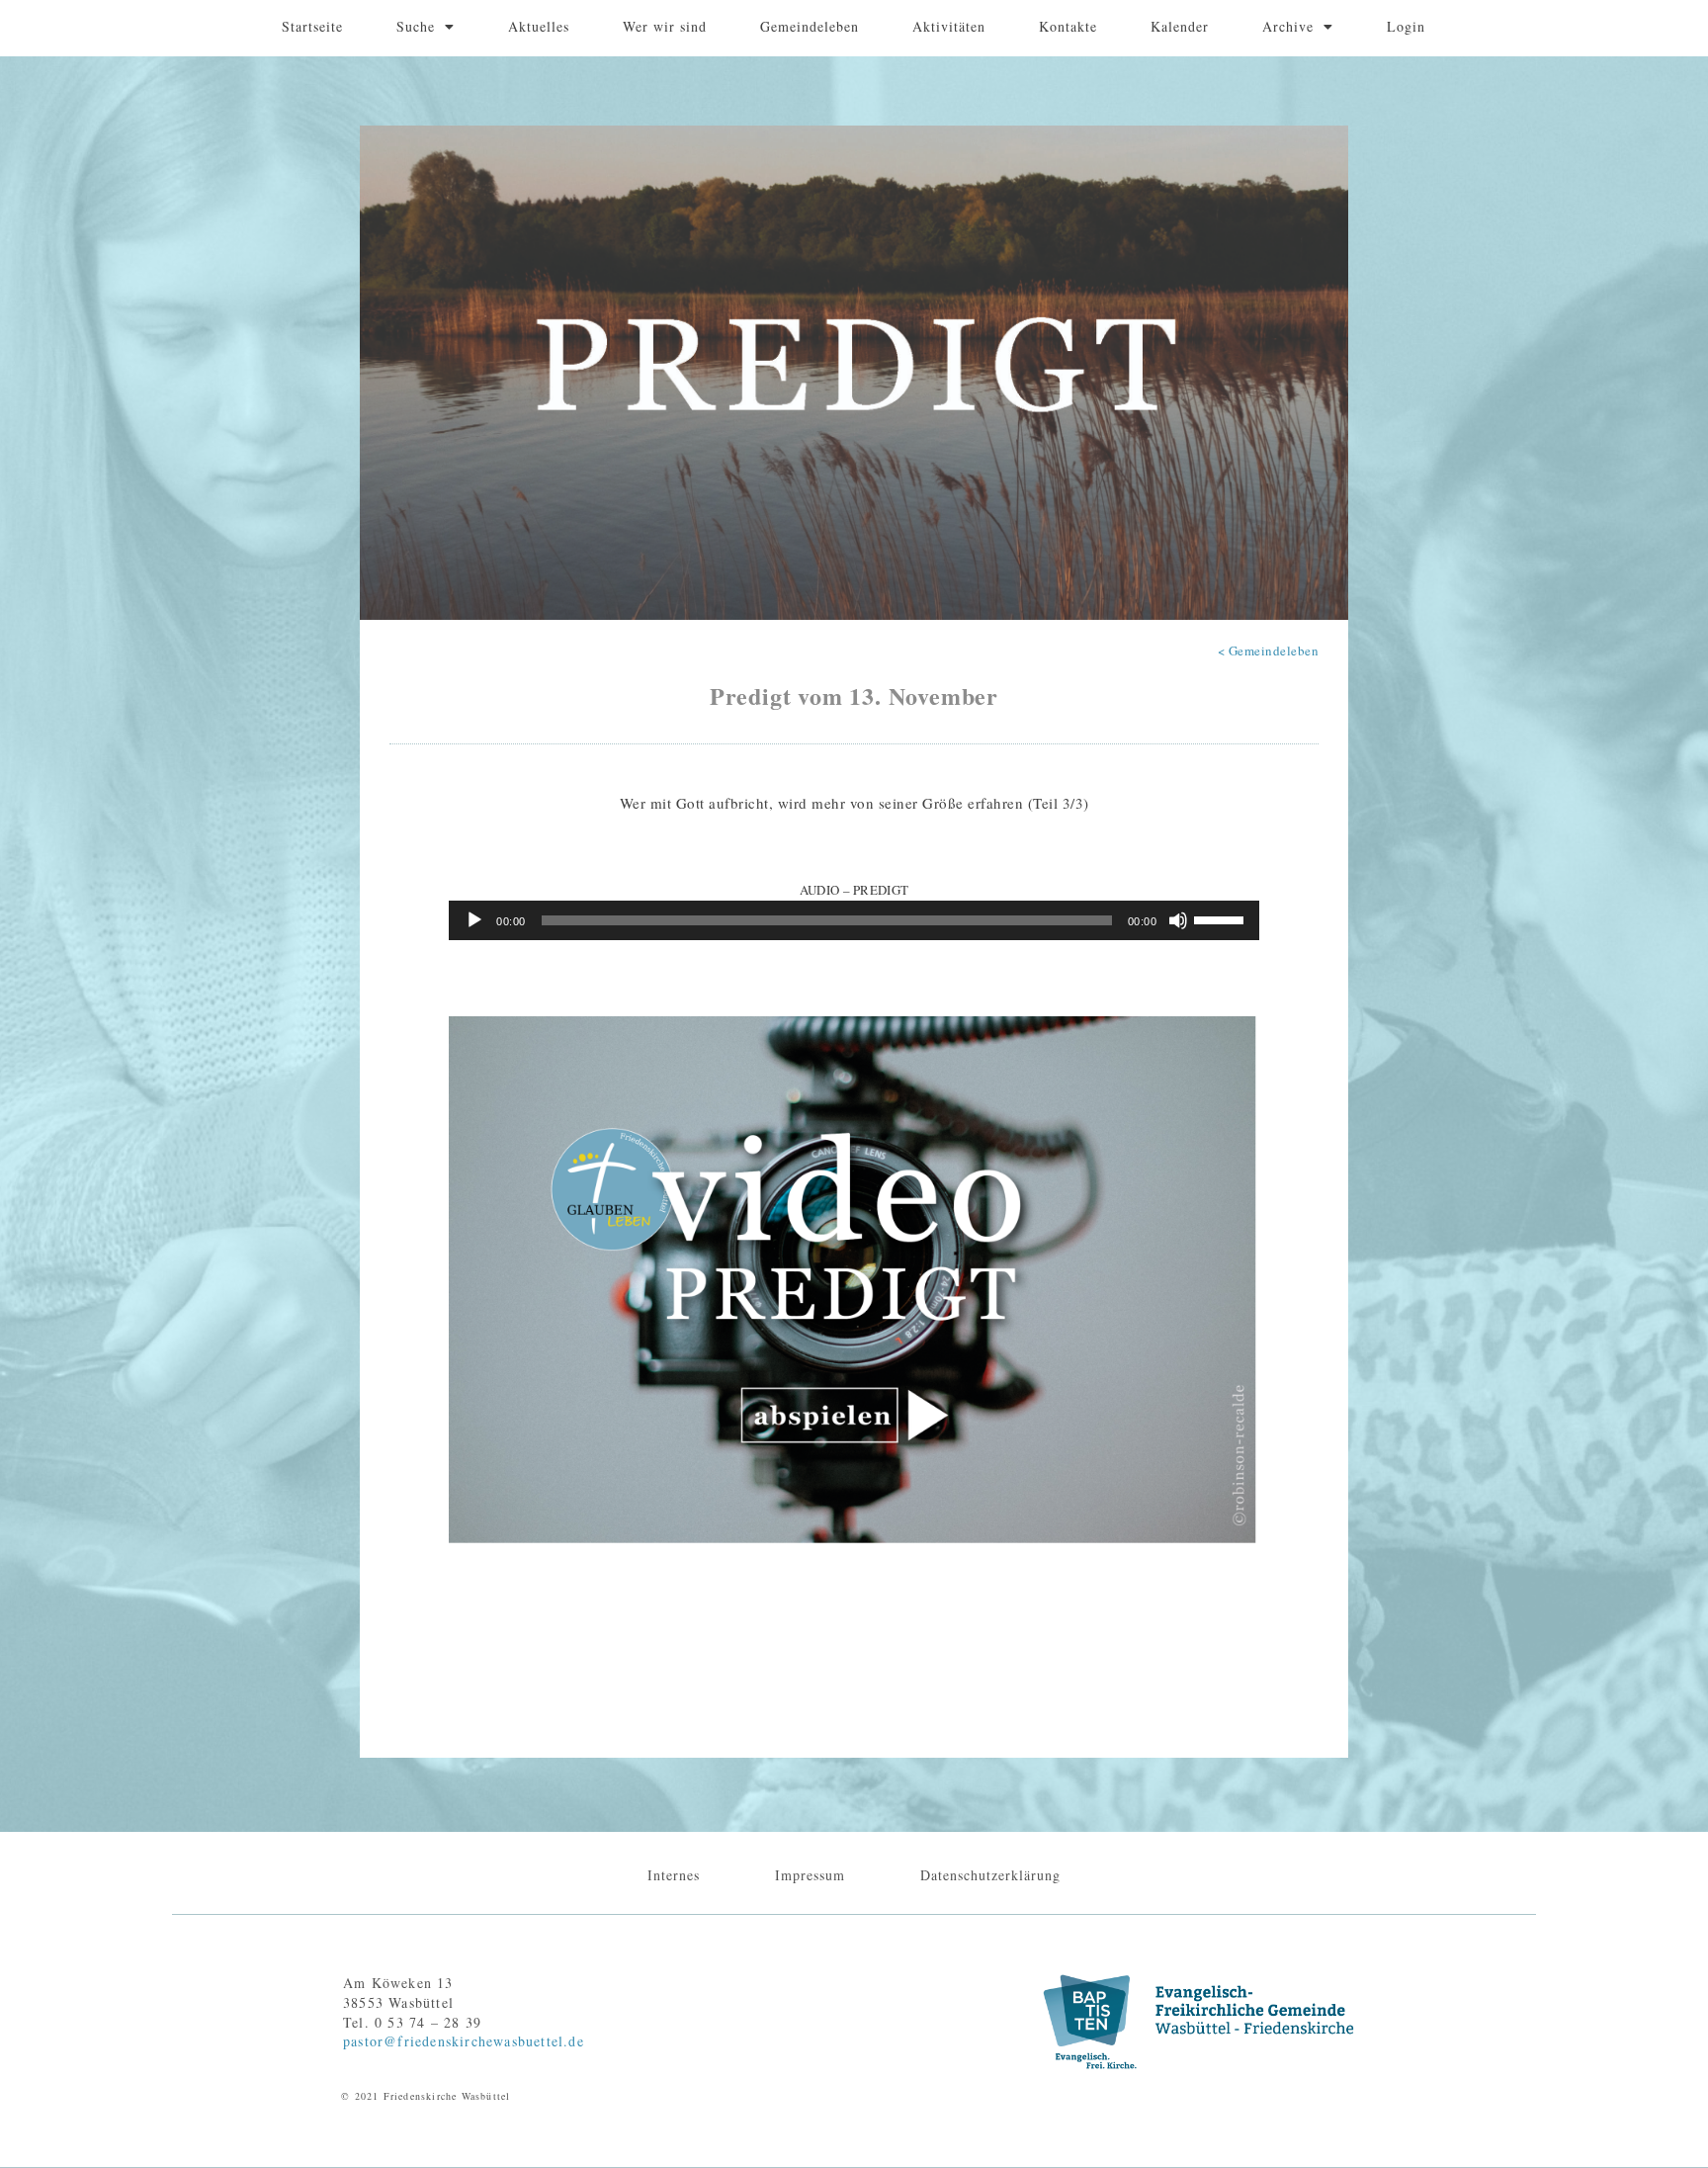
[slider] (1222, 918)
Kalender (1180, 26)
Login (1406, 26)
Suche (416, 26)
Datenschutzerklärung (990, 1875)
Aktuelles (539, 26)
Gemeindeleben (810, 26)
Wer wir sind (665, 26)
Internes (674, 1875)
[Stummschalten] (1178, 920)
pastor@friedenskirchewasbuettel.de (464, 2041)
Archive (1288, 26)
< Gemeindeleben (1269, 650)
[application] (854, 920)
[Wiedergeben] (474, 920)
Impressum (810, 1875)
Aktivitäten (949, 26)
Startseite (312, 26)
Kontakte (1068, 26)
